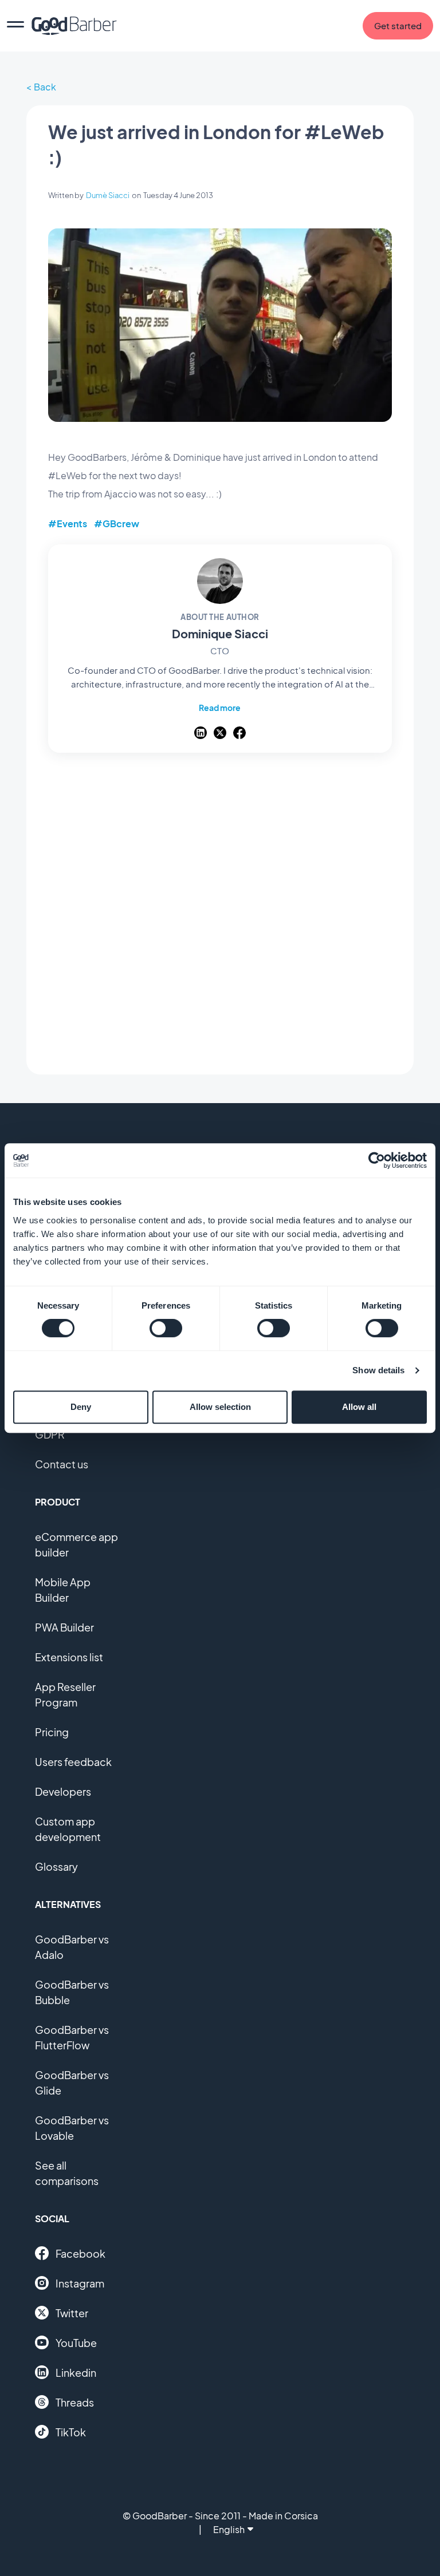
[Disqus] (220, 914)
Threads (75, 2402)
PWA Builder (64, 1627)
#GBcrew (117, 524)
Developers (63, 1791)
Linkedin (76, 2372)
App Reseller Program (65, 1694)
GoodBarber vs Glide (72, 2083)
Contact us (62, 1464)
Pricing (52, 1732)
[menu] (15, 26)
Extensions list (69, 1657)
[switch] (166, 1328)
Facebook (80, 2253)
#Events (68, 524)
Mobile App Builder (63, 1590)
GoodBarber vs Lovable (72, 2128)
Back (45, 87)
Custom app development (68, 1829)
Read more (220, 708)
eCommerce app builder (76, 1544)
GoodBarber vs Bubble (72, 1992)
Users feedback (73, 1762)
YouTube (76, 2343)
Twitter (72, 2313)
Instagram (80, 2283)
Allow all (359, 1407)
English (229, 2529)
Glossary (56, 1866)
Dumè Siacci (108, 195)
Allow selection (220, 1407)
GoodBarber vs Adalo (72, 1947)
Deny (81, 1407)
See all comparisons (67, 2173)
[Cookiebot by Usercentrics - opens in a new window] (377, 1160)
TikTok (71, 2432)
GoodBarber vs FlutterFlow (72, 2037)
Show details (378, 1370)
